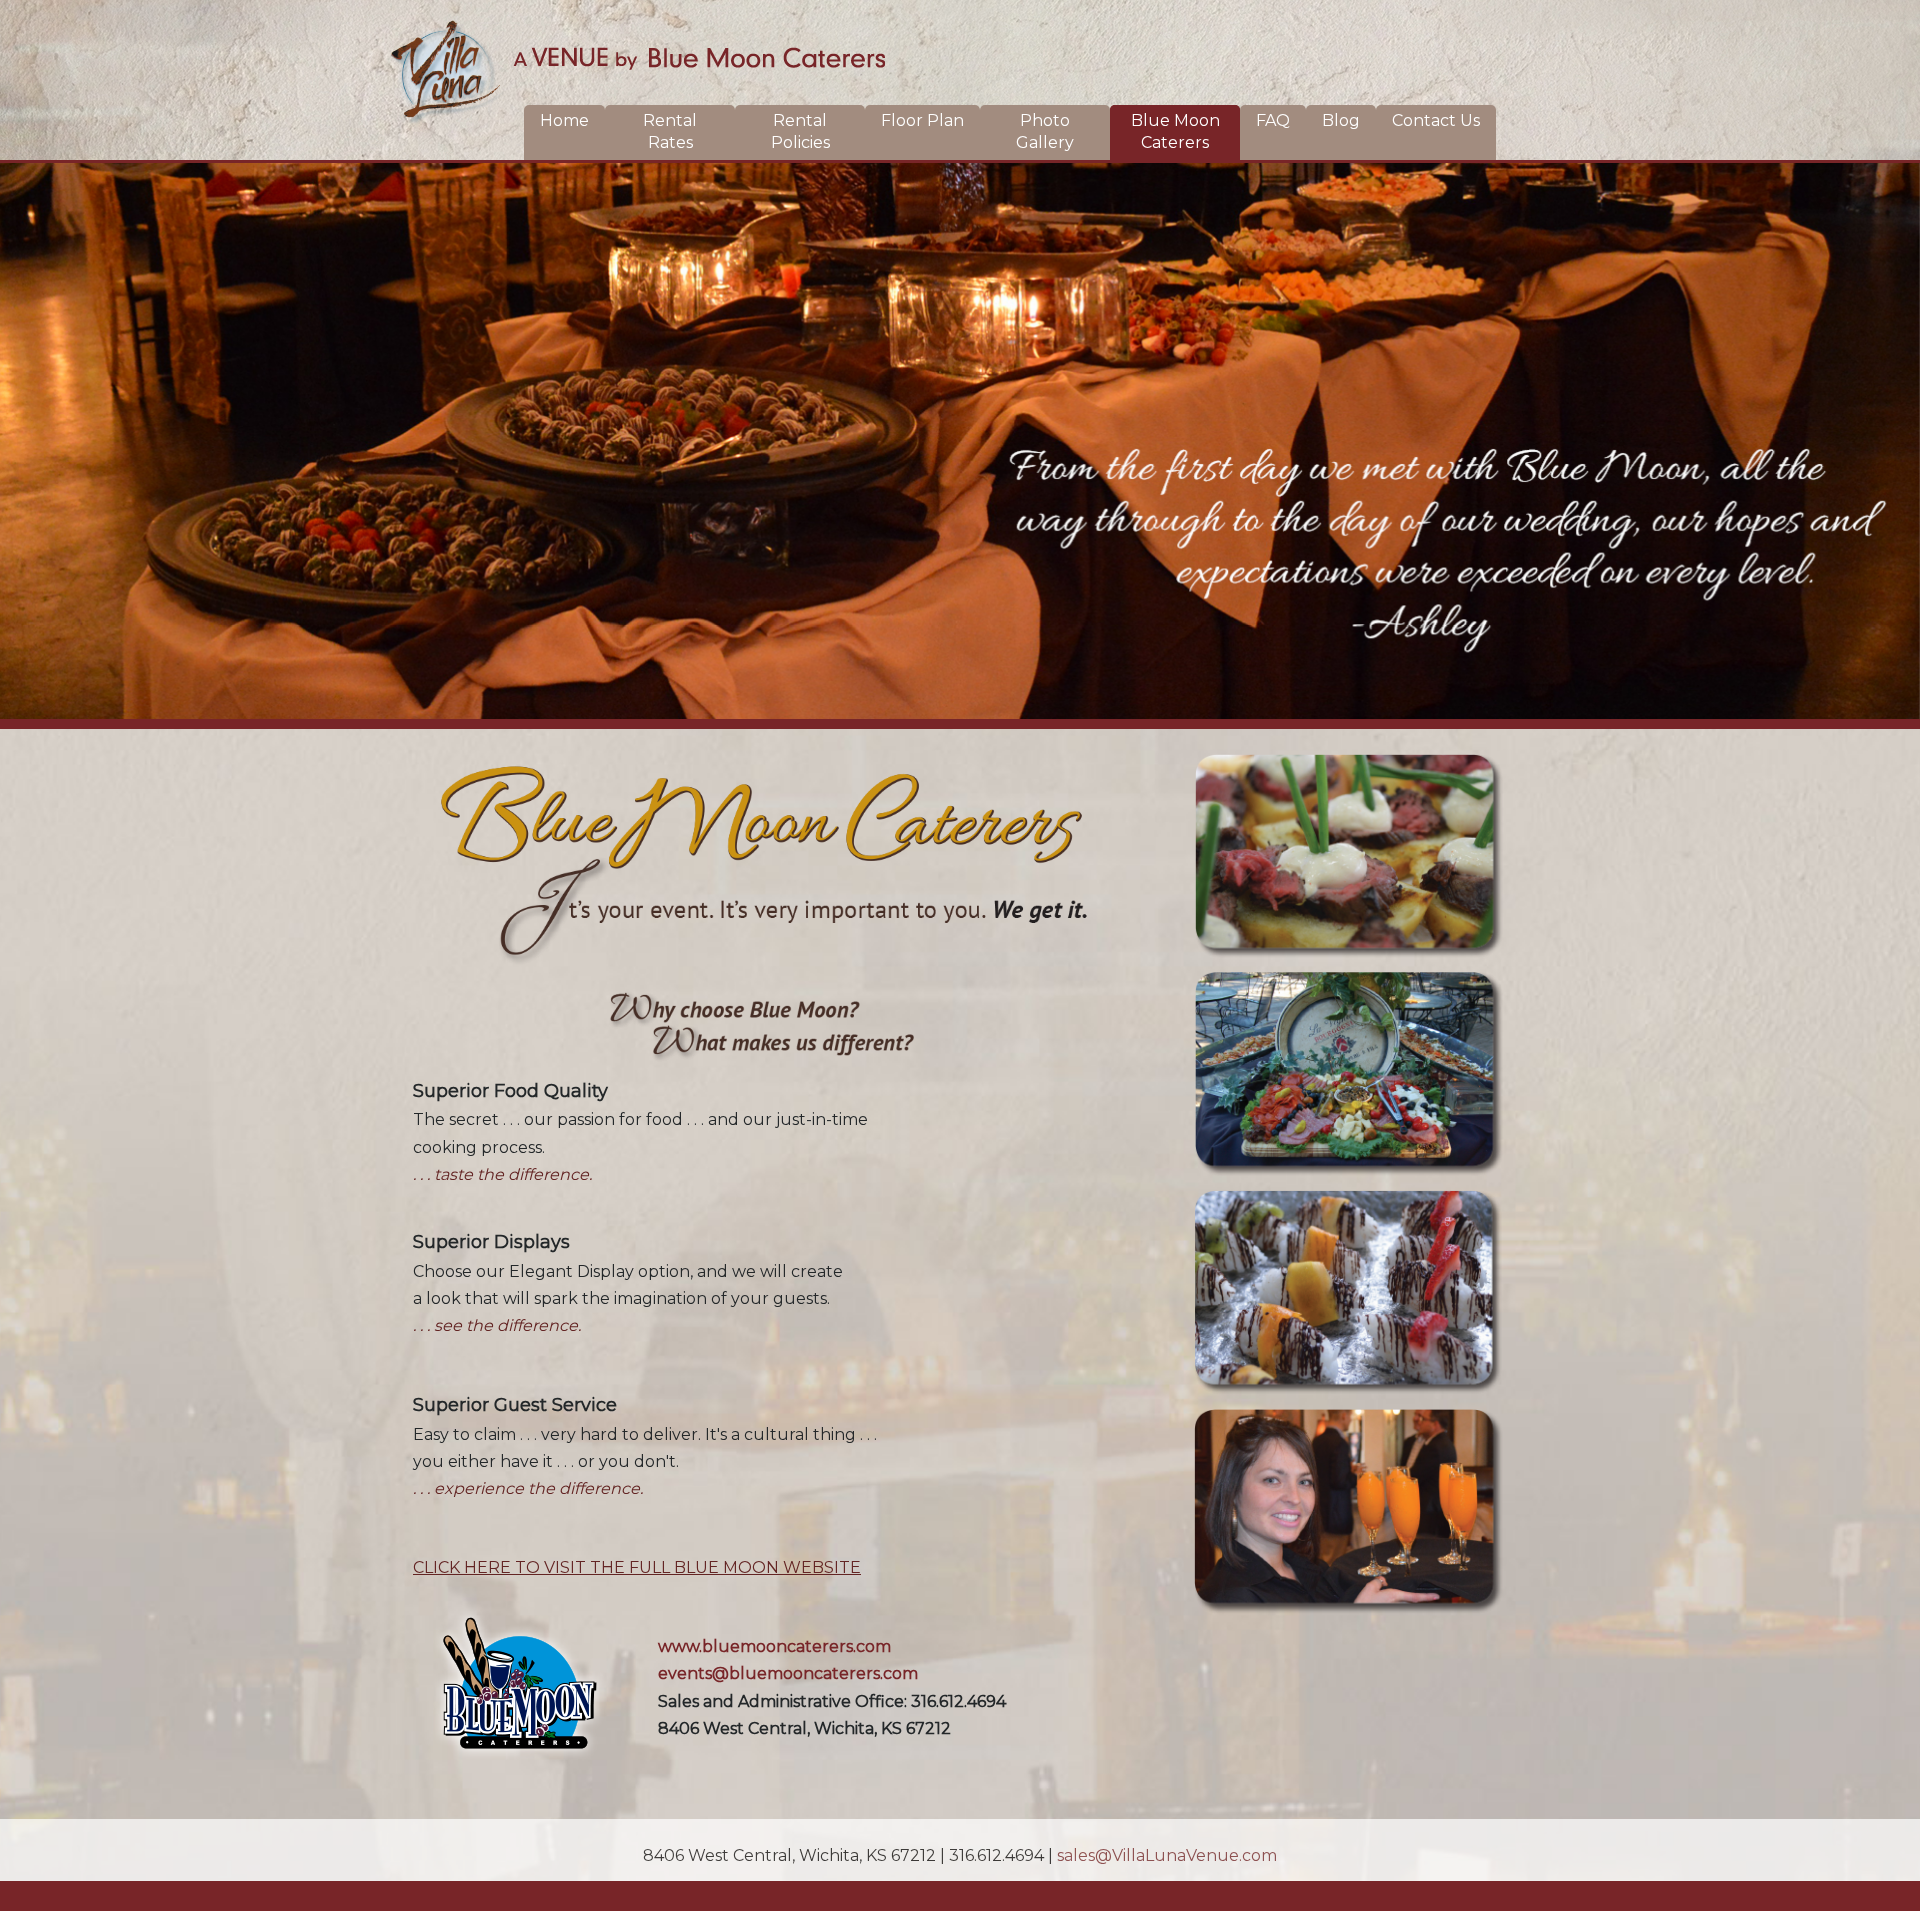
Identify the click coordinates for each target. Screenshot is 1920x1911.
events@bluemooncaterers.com (788, 1673)
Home (564, 120)
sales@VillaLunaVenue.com (1167, 1855)
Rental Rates (670, 131)
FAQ (1273, 120)
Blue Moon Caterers (1175, 131)
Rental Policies (800, 131)
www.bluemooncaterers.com (774, 1646)
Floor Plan (922, 120)
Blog (1341, 120)
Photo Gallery (1045, 131)
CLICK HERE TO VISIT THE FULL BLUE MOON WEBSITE (637, 1567)
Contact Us (1436, 120)
